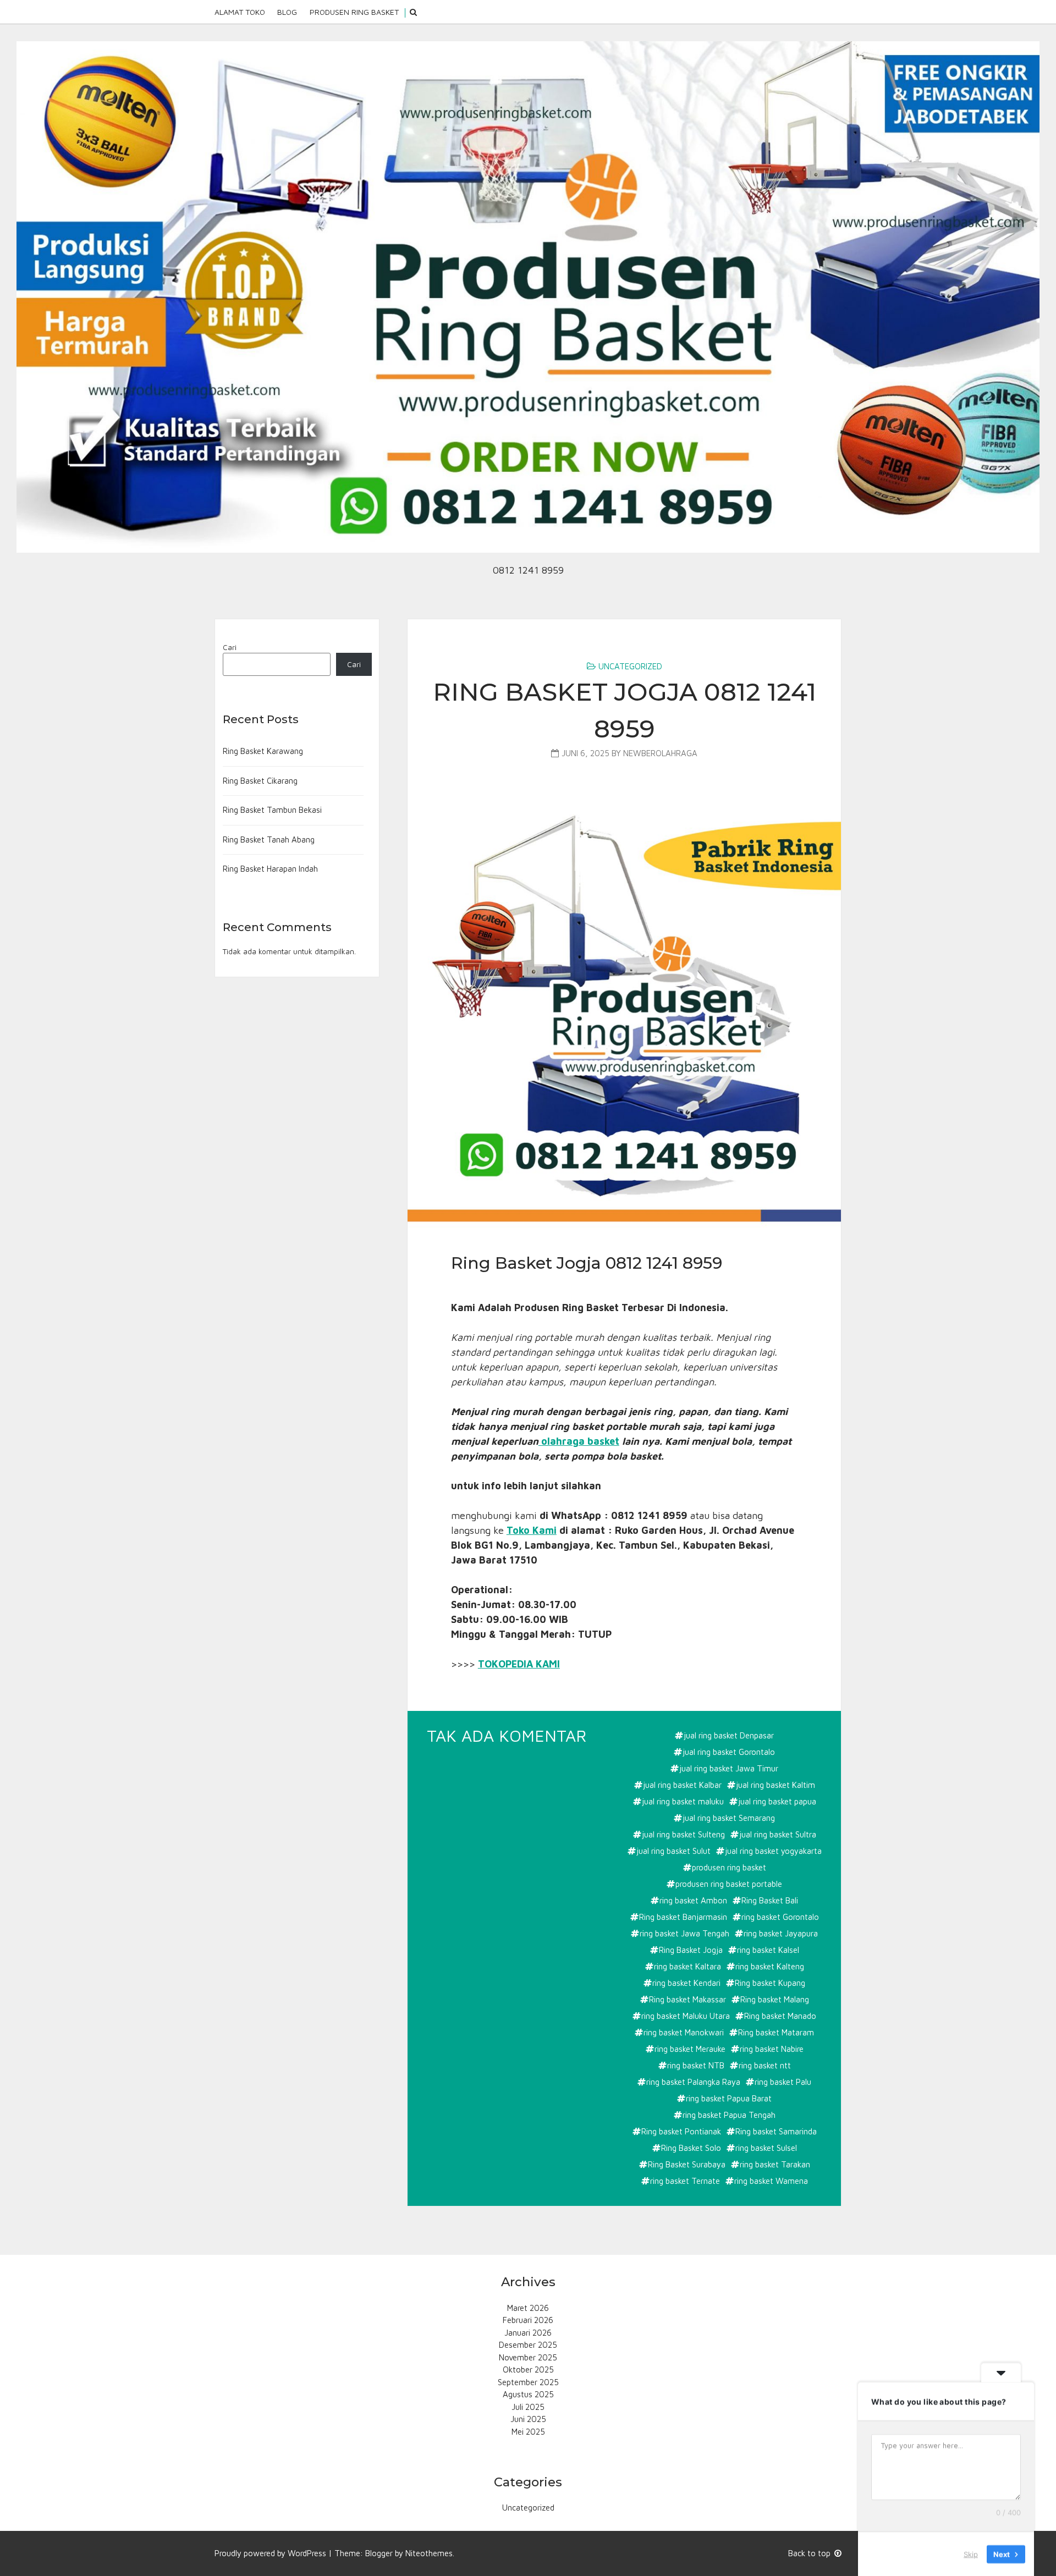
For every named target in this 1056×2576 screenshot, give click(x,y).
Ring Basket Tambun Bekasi (272, 810)
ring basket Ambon (693, 1900)
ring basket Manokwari (684, 2032)
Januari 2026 (528, 2333)
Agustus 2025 (528, 2394)
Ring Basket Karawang (263, 751)
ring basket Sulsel (766, 2148)
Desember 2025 (528, 2345)
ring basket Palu (783, 2082)
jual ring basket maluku (683, 1801)
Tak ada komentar (508, 1736)
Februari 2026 (528, 2320)
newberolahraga (660, 753)
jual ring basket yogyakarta (773, 1851)
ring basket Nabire (772, 2049)
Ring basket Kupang (770, 1983)
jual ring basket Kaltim (776, 1785)
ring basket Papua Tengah (729, 2115)
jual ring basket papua (777, 1801)
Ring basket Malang (775, 1999)
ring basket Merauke (690, 2049)
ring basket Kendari (686, 1983)
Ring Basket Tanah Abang (269, 840)
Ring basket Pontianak (681, 2131)
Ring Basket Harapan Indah (270, 869)
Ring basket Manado (780, 2016)
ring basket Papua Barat (729, 2098)
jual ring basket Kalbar (682, 1785)
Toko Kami (532, 1530)
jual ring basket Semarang (729, 1818)
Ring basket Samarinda (776, 2131)
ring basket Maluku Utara (686, 2016)
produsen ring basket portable (729, 1884)
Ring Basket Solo (691, 2148)
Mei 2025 (528, 2432)
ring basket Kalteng (770, 1966)
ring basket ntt (765, 2065)
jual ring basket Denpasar (729, 1735)
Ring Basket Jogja (691, 1950)
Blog (287, 12)
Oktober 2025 (528, 2369)
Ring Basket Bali (770, 1900)
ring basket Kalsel (768, 1950)
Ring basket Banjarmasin (683, 1917)
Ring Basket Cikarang (260, 781)
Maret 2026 (528, 2308)
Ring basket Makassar (687, 1999)
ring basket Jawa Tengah (684, 1933)
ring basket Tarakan (775, 2164)
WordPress (307, 2553)
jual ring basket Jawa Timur (729, 1768)
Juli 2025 (528, 2407)
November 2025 (528, 2357)
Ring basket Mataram (776, 2032)
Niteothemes (429, 2553)
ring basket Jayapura (781, 1933)
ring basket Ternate (685, 2181)
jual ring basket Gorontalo (729, 1752)
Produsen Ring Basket (354, 12)
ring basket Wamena (771, 2181)
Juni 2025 (528, 2419)
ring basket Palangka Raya (693, 2082)
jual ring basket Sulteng (683, 1834)
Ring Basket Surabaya (687, 2164)
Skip (971, 2553)
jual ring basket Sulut (673, 1851)
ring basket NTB (696, 2065)
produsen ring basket (729, 1867)
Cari (230, 647)
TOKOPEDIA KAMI (519, 1664)
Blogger (379, 2553)
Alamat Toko (240, 12)
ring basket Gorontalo (780, 1917)
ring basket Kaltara (687, 1966)
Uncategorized (630, 666)
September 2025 (528, 2382)
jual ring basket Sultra (778, 1834)
